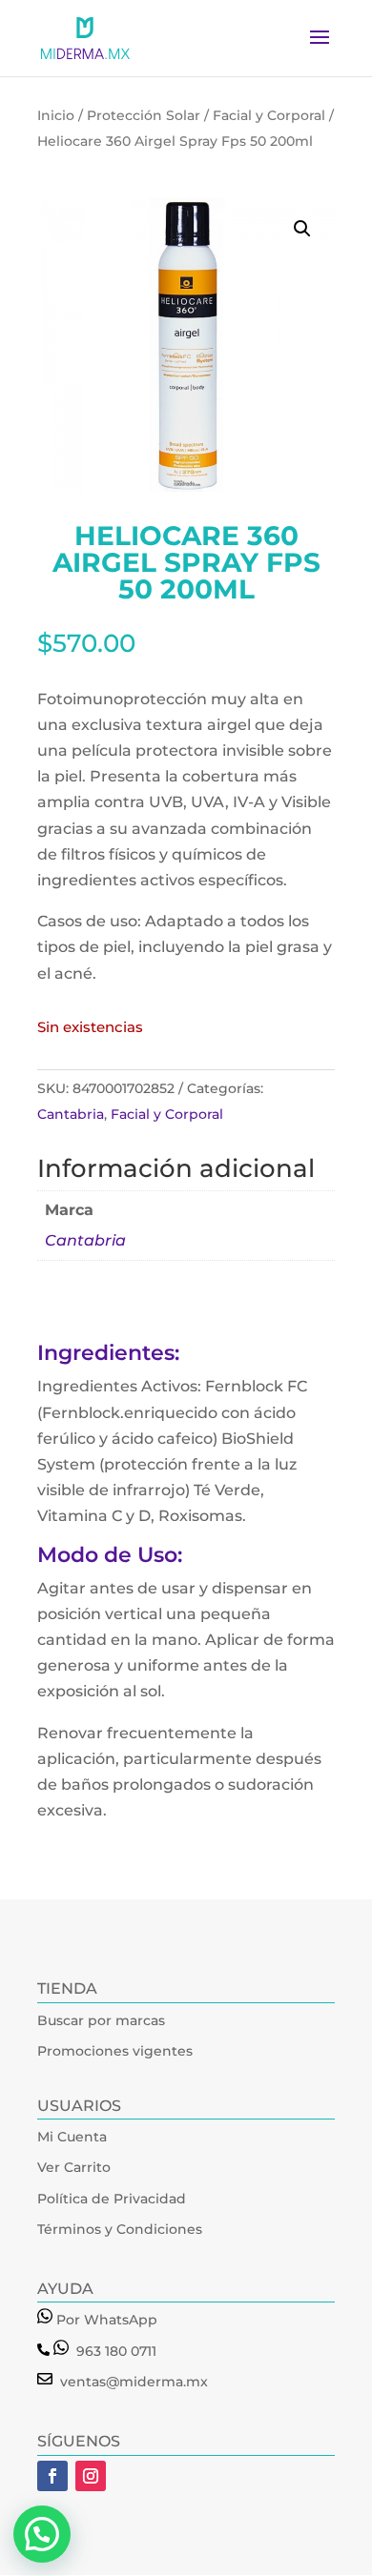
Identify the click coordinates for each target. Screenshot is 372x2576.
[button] (302, 229)
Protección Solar (144, 115)
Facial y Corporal (269, 115)
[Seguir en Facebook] (52, 2476)
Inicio (56, 115)
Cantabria (71, 1114)
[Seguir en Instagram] (91, 2476)
